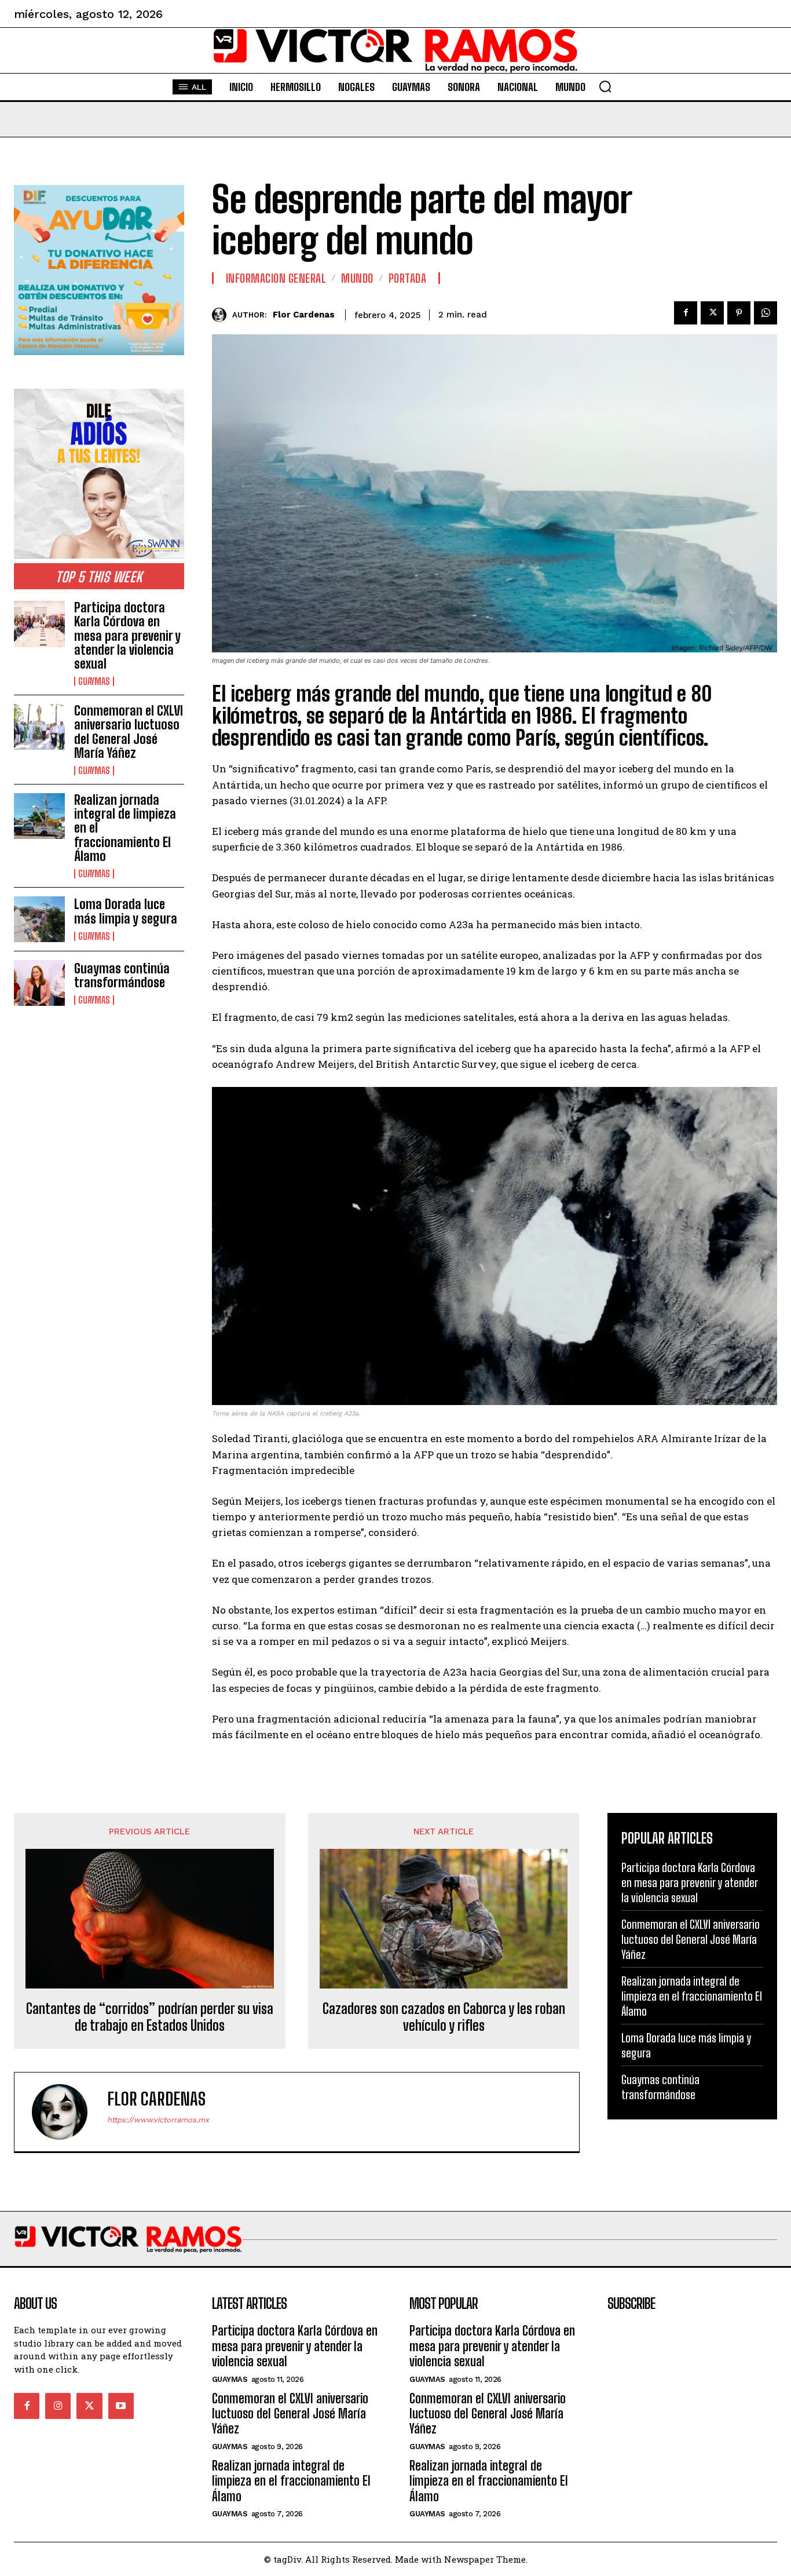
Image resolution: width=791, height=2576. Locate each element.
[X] (712, 313)
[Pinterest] (739, 313)
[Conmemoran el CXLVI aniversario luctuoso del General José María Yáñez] (39, 727)
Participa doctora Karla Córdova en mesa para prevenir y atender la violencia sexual (127, 636)
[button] (605, 86)
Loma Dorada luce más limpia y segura (126, 911)
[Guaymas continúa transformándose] (39, 983)
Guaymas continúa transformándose (122, 975)
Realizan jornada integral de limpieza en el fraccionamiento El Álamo (692, 1996)
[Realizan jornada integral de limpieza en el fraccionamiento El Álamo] (39, 816)
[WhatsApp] (766, 313)
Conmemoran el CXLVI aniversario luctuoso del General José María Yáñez (129, 732)
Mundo (357, 278)
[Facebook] (686, 313)
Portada (408, 278)
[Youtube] (121, 2406)
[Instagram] (58, 2406)
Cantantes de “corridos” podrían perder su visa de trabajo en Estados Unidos (150, 2017)
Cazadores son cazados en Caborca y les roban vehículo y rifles (444, 2017)
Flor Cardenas (304, 315)
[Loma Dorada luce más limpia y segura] (39, 919)
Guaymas (94, 681)
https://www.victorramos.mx (158, 2120)
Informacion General (276, 278)
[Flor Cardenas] (222, 315)
